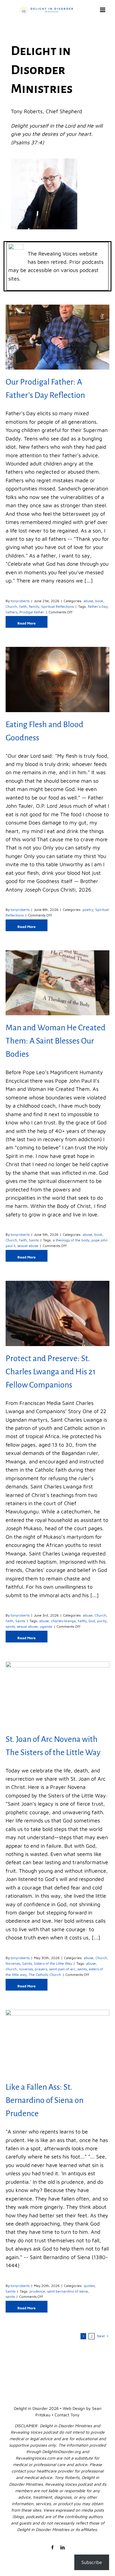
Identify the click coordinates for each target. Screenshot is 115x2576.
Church (11, 606)
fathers (11, 612)
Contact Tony (67, 2415)
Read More (27, 623)
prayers (41, 1969)
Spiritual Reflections (57, 606)
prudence (37, 2291)
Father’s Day (98, 606)
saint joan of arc (62, 1969)
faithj (82, 1621)
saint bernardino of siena (68, 2291)
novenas (26, 1969)
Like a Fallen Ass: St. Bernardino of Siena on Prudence (45, 2100)
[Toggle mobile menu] (103, 10)
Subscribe (92, 2562)
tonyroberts (20, 601)
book (99, 601)
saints (10, 1626)
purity (102, 1621)
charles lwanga (63, 1621)
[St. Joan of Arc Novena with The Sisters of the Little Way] (57, 1694)
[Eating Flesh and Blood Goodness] (57, 679)
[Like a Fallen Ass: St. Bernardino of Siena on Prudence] (57, 2042)
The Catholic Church (45, 1975)
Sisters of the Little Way (53, 1963)
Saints (34, 1240)
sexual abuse (28, 1246)
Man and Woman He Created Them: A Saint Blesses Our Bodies (56, 1041)
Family (34, 606)
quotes (89, 2286)
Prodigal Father (32, 612)
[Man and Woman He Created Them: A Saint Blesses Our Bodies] (57, 983)
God (92, 1621)
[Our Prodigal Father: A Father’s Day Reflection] (57, 337)
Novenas (13, 1963)
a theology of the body (71, 1240)
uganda (46, 1626)
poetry (88, 910)
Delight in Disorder (31, 2408)
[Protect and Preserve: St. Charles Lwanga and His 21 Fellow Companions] (57, 1313)
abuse (88, 601)
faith (23, 606)
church (11, 1969)
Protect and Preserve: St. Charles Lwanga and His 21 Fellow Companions (51, 1372)
